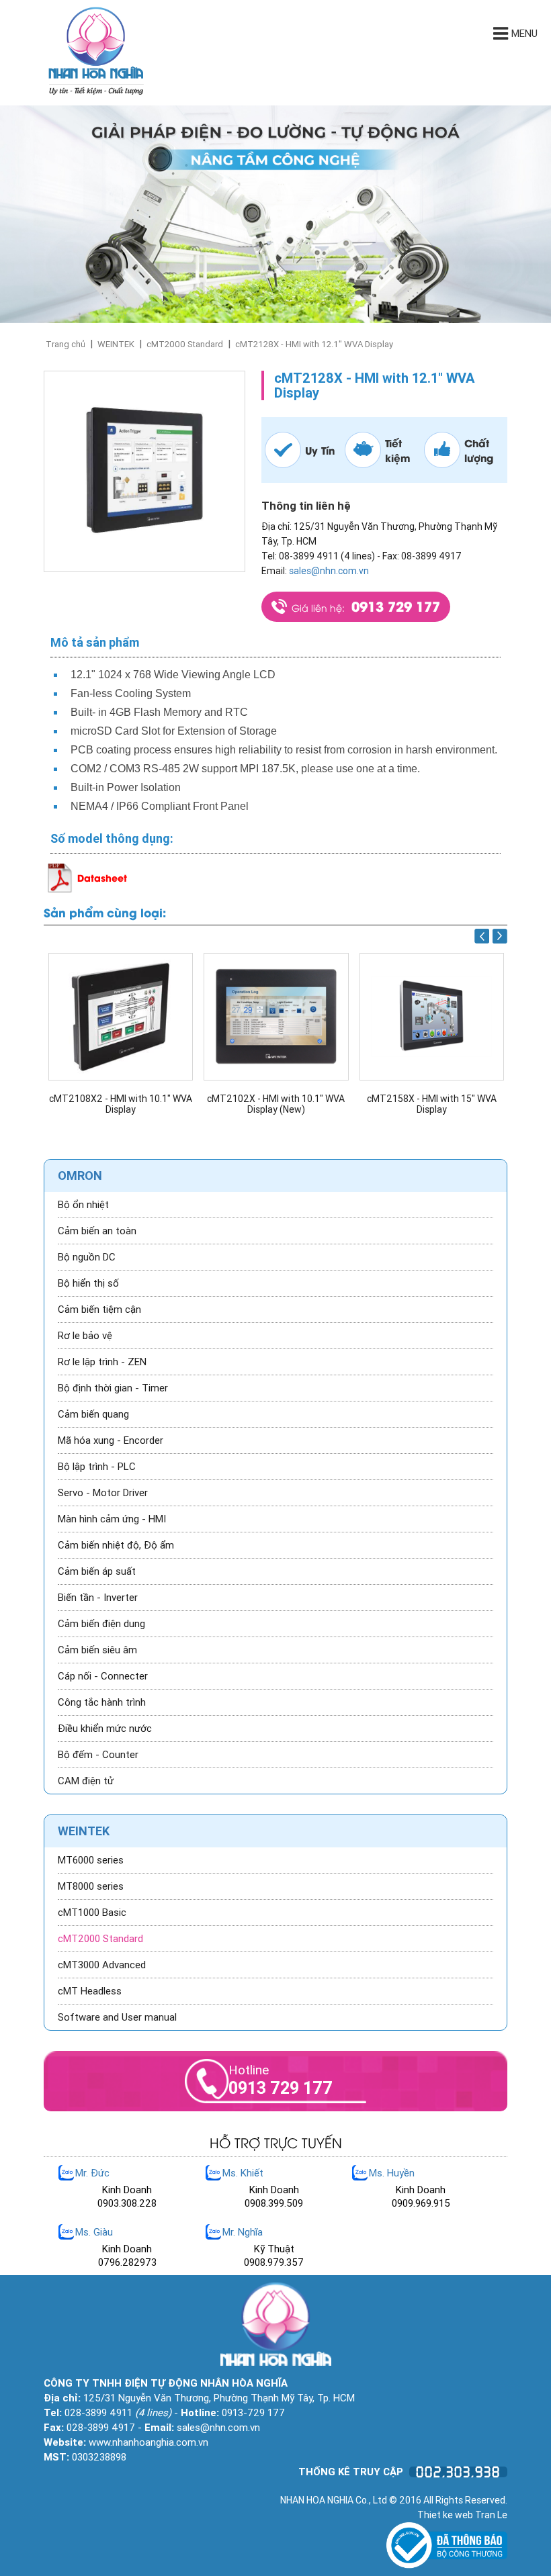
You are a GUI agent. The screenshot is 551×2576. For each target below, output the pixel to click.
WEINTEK (116, 344)
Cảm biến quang (93, 1414)
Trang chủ (66, 344)
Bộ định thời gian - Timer (113, 1388)
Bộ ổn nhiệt (83, 1205)
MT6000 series (91, 1860)
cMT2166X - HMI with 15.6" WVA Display (431, 1104)
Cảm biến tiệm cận (99, 1309)
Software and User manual (117, 2017)
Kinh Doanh (127, 2190)
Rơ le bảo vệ (85, 1336)
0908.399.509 (274, 2203)
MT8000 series (91, 1886)
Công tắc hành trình (102, 1702)
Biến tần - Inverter (98, 1598)
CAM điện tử (86, 1781)
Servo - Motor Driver (103, 1493)
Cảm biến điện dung (101, 1624)
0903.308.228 (127, 2203)
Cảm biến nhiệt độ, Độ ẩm (116, 1545)
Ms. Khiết (243, 2173)
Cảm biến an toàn (97, 1231)
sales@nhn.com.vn (329, 571)
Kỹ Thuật (274, 2249)
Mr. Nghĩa (243, 2232)
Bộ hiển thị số (88, 1283)
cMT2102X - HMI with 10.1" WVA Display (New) (120, 1104)
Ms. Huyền (392, 2173)
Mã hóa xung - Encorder (111, 1440)
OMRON (80, 1176)
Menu (524, 34)
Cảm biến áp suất (97, 1571)
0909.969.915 (421, 2203)
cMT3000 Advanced (102, 1965)
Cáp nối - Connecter (103, 1676)
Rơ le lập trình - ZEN (102, 1362)
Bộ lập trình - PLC (97, 1467)
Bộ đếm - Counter (98, 1755)
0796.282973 (127, 2262)
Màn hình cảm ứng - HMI (112, 1519)
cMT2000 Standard (185, 344)
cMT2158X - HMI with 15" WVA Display (276, 1104)
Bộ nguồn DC (87, 1257)
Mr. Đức (92, 2173)
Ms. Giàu (94, 2232)
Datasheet (102, 877)
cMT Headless (90, 1991)
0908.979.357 (274, 2262)
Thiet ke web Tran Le (462, 2515)
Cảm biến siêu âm (97, 1650)
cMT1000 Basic (92, 1913)
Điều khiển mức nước (105, 1729)
